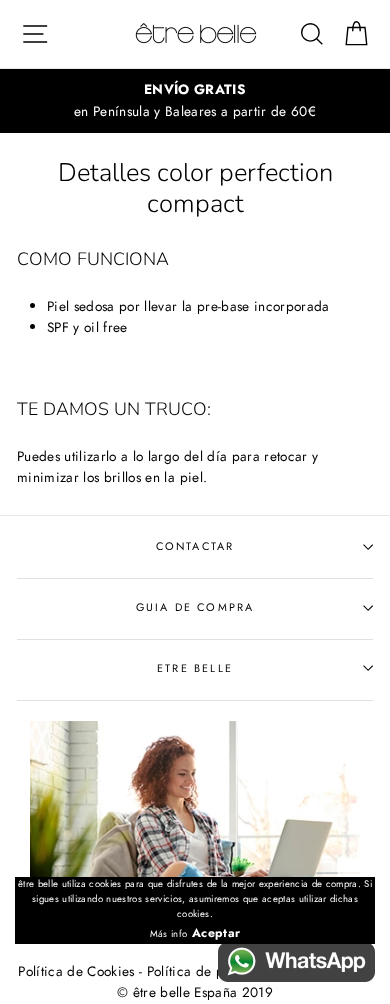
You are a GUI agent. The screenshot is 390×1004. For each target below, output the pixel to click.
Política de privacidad (215, 971)
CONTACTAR (195, 546)
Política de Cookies (76, 971)
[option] (195, 101)
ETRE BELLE (195, 668)
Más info (169, 934)
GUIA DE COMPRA (195, 607)
